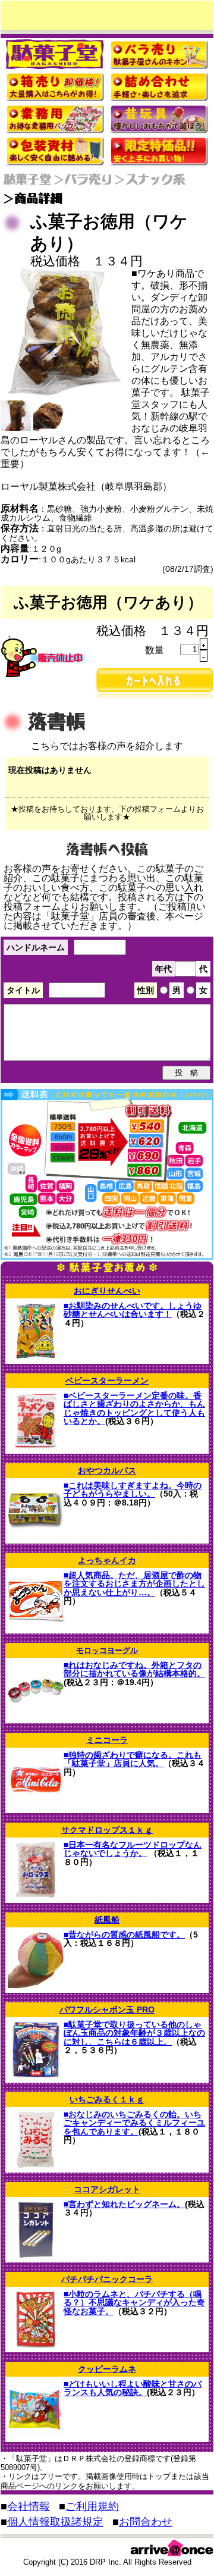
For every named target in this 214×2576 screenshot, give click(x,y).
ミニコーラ (107, 1740)
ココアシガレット (107, 2189)
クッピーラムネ (107, 2369)
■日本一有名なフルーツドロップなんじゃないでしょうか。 (133, 1849)
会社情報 (29, 2506)
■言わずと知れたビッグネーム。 (124, 2204)
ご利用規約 (92, 2506)
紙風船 (107, 1920)
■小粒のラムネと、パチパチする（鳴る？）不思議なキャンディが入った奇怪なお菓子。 (134, 2303)
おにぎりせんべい (107, 1291)
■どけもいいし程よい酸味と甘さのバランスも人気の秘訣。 (133, 2388)
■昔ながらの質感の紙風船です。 (124, 1935)
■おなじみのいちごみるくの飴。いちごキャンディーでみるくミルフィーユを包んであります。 (134, 2123)
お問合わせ (146, 2522)
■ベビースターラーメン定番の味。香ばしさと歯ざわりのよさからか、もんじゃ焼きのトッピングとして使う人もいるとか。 (134, 1408)
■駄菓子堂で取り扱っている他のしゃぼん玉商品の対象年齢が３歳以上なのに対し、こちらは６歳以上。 (134, 2033)
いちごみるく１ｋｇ (107, 2099)
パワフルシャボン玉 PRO (107, 2010)
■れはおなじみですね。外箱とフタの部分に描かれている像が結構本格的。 (134, 1669)
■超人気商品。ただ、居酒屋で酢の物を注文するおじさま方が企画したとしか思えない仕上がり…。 (134, 1584)
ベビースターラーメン (107, 1381)
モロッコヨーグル (107, 1650)
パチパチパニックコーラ (107, 2279)
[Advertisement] (107, 15)
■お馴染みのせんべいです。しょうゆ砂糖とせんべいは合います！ (133, 1310)
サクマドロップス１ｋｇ (107, 1830)
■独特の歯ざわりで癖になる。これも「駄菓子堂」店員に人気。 (133, 1759)
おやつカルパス (107, 1470)
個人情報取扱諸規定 (55, 2522)
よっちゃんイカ (107, 1560)
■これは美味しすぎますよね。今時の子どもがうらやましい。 (133, 1489)
